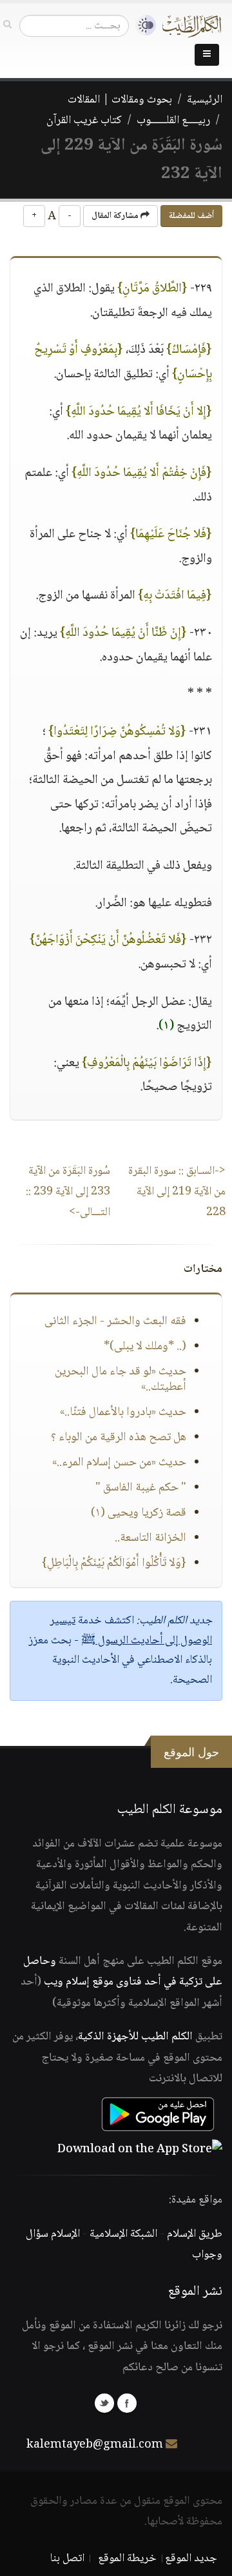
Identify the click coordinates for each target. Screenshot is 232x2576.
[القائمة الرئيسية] (207, 55)
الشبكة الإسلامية (123, 2234)
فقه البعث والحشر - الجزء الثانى (115, 1322)
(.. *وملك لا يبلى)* (145, 1347)
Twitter (104, 2403)
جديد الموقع (191, 2559)
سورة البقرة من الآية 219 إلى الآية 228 (177, 1192)
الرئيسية (205, 100)
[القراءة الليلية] (142, 25)
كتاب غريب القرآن (84, 121)
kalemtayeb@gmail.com (95, 2445)
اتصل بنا (67, 2559)
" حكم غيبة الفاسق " (141, 1488)
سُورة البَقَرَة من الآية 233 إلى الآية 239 (68, 1192)
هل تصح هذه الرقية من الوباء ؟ (119, 1438)
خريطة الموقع (127, 2559)
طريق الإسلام (195, 2234)
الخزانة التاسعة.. (150, 1538)
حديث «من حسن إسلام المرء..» (119, 1463)
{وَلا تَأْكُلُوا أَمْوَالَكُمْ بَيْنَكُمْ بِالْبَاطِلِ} (114, 1563)
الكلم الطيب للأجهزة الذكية (135, 2037)
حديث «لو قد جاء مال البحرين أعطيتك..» (121, 1380)
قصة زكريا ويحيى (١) (139, 1513)
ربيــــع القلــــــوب (173, 121)
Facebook (127, 2403)
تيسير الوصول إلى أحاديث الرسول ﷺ (131, 1631)
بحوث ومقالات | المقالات (120, 100)
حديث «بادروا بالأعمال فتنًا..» (123, 1412)
